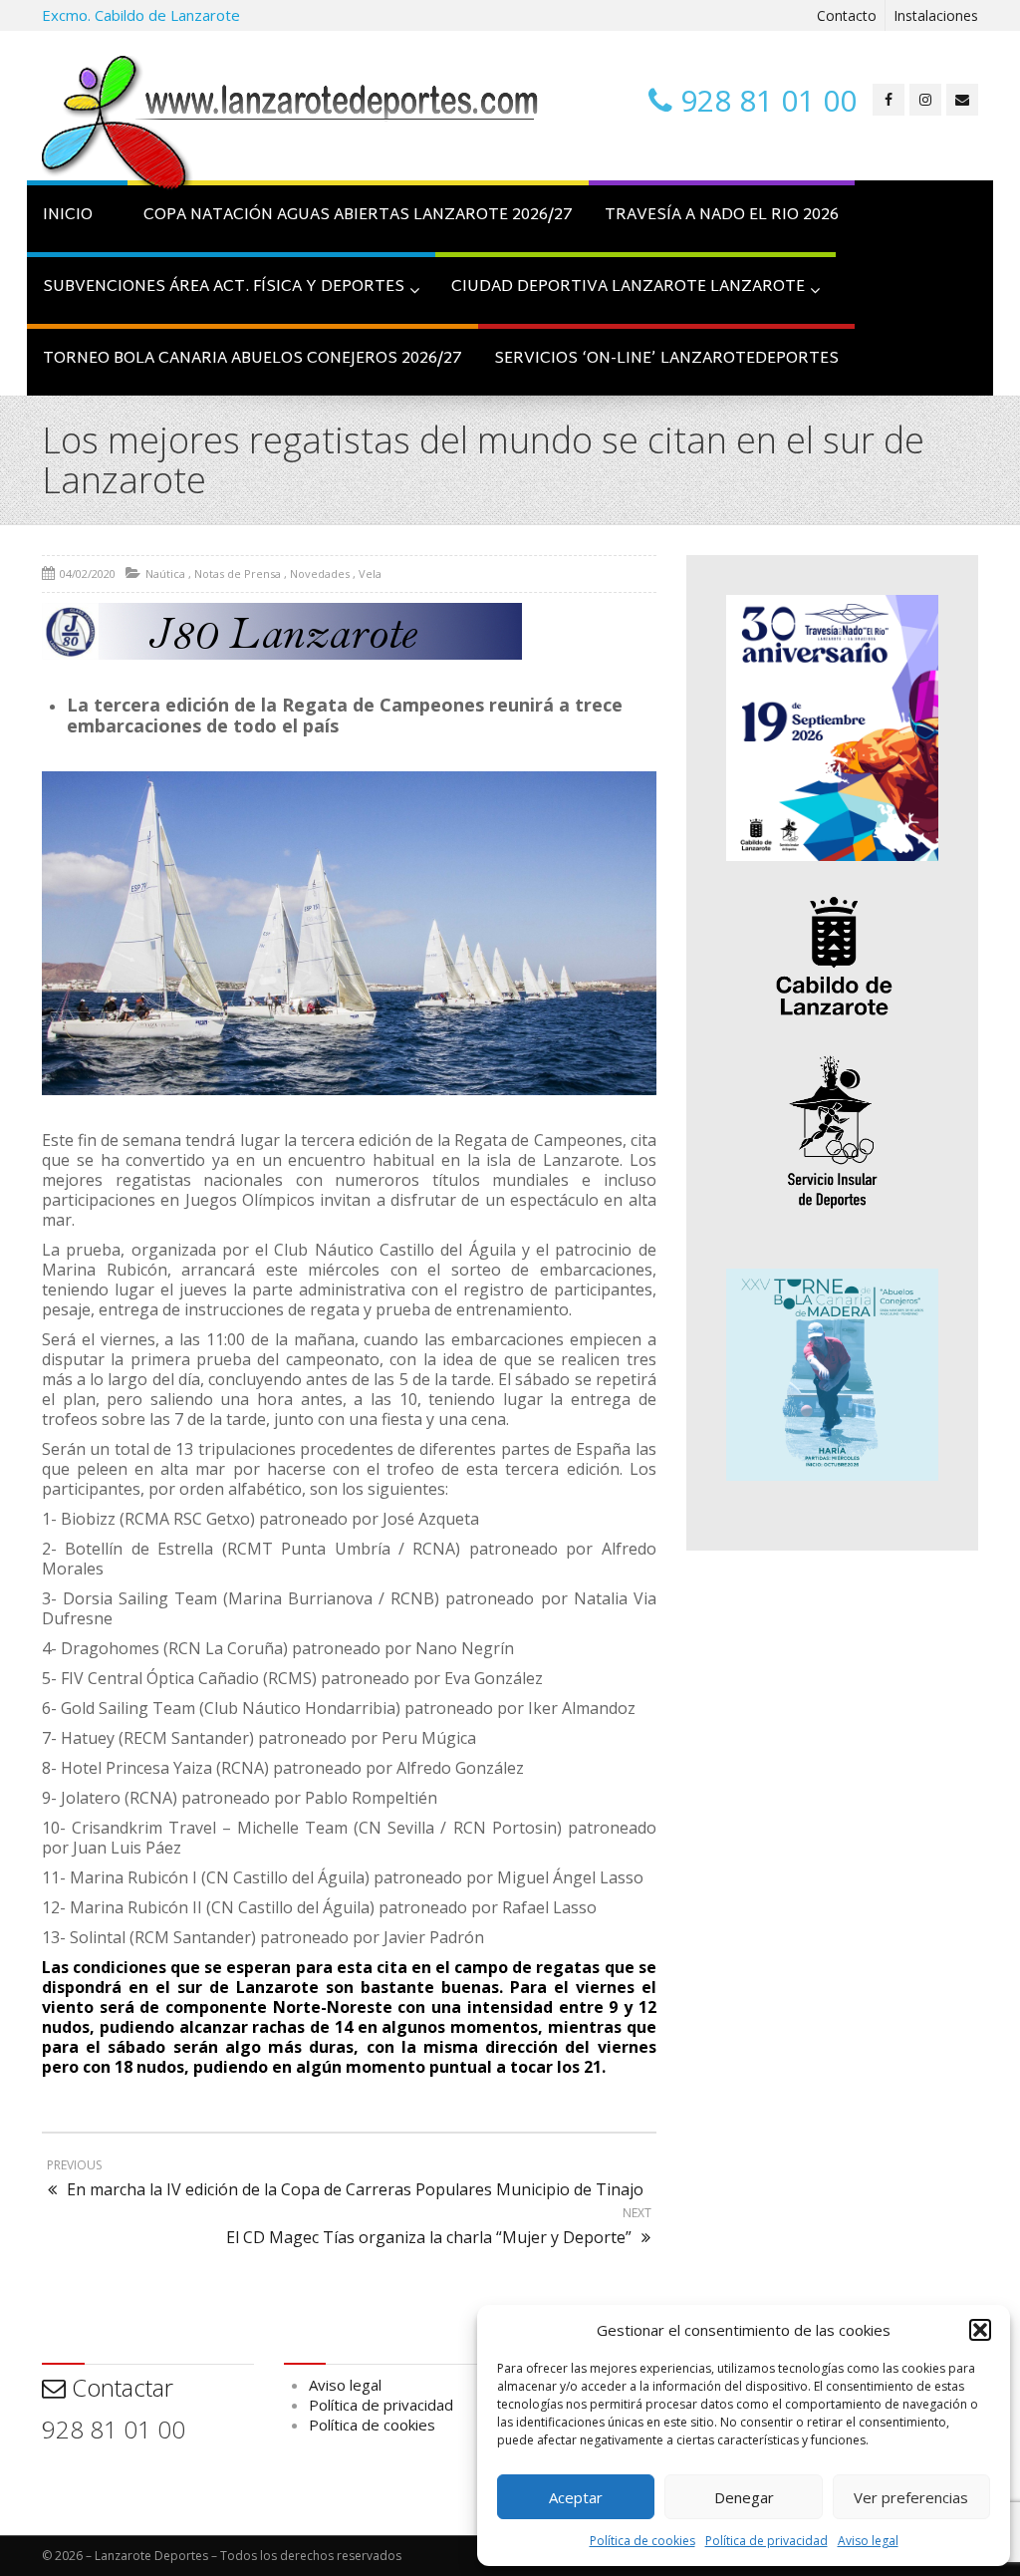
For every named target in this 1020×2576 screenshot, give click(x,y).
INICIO (68, 216)
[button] (980, 2330)
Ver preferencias (911, 2497)
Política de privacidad (766, 2541)
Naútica (165, 573)
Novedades (320, 573)
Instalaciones (936, 15)
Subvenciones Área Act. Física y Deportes (224, 287)
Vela (370, 573)
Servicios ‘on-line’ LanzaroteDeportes (666, 359)
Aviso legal (868, 2541)
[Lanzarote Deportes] (291, 126)
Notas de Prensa (238, 573)
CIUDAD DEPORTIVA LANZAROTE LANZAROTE (628, 287)
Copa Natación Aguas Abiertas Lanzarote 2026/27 (358, 216)
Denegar (744, 2497)
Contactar (120, 2387)
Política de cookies (642, 2541)
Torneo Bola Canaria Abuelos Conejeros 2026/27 (253, 359)
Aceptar (576, 2497)
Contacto (847, 15)
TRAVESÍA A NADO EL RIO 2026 (722, 216)
